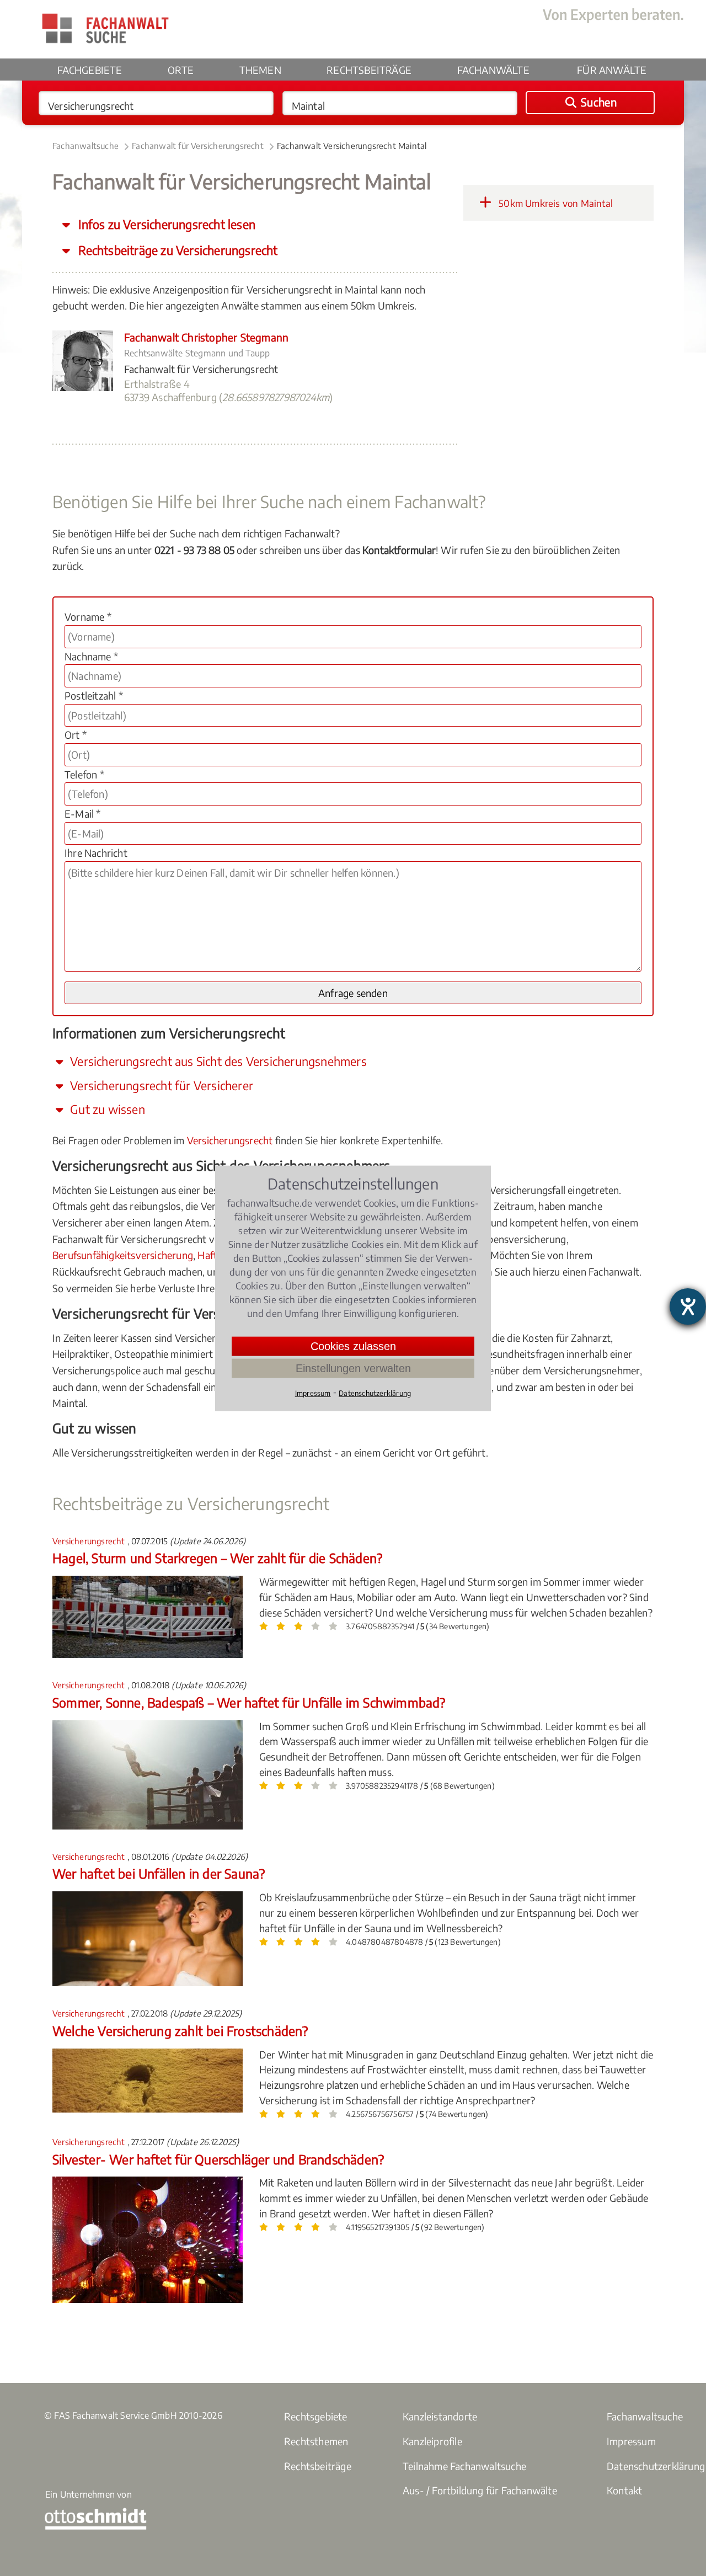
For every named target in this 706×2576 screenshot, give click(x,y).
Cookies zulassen (353, 1346)
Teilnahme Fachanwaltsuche (464, 2466)
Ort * (76, 735)
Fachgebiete (90, 70)
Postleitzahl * (94, 695)
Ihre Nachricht (96, 853)
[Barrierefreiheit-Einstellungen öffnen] (688, 1306)
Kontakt (624, 2490)
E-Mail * (83, 814)
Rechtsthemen (316, 2441)
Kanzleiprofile (432, 2441)
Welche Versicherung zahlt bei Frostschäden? (180, 2031)
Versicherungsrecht (230, 1140)
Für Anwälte (612, 70)
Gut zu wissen (106, 1109)
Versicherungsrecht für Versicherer (160, 1086)
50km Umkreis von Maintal (555, 203)
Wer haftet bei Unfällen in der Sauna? (159, 1873)
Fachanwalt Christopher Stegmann (206, 337)
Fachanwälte (493, 70)
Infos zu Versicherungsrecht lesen (165, 224)
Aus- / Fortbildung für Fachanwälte (480, 2490)
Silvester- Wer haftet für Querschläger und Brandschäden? (218, 2159)
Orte (181, 70)
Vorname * (88, 617)
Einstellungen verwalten (353, 1368)
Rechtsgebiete (316, 2416)
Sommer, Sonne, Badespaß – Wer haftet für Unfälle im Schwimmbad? (249, 1702)
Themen (260, 70)
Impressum (631, 2441)
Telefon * (84, 774)
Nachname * (91, 656)
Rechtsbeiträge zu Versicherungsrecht (176, 250)
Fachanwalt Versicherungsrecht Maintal (352, 146)
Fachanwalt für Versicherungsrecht (198, 146)
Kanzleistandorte (440, 2416)
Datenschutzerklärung (375, 1393)
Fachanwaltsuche (85, 146)
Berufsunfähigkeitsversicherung (123, 1255)
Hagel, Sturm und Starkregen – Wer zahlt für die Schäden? (217, 1558)
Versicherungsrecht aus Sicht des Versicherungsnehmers (217, 1061)
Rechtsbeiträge (369, 70)
